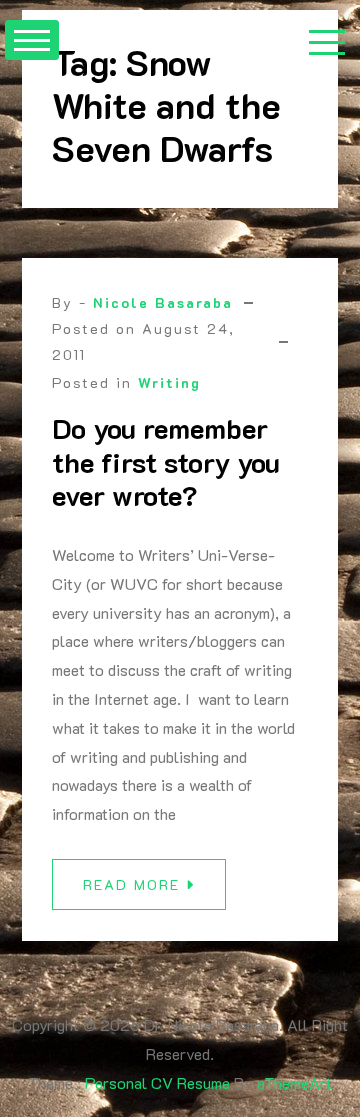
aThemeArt (294, 1082)
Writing (169, 382)
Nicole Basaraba (163, 302)
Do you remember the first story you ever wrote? (166, 461)
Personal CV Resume (157, 1082)
